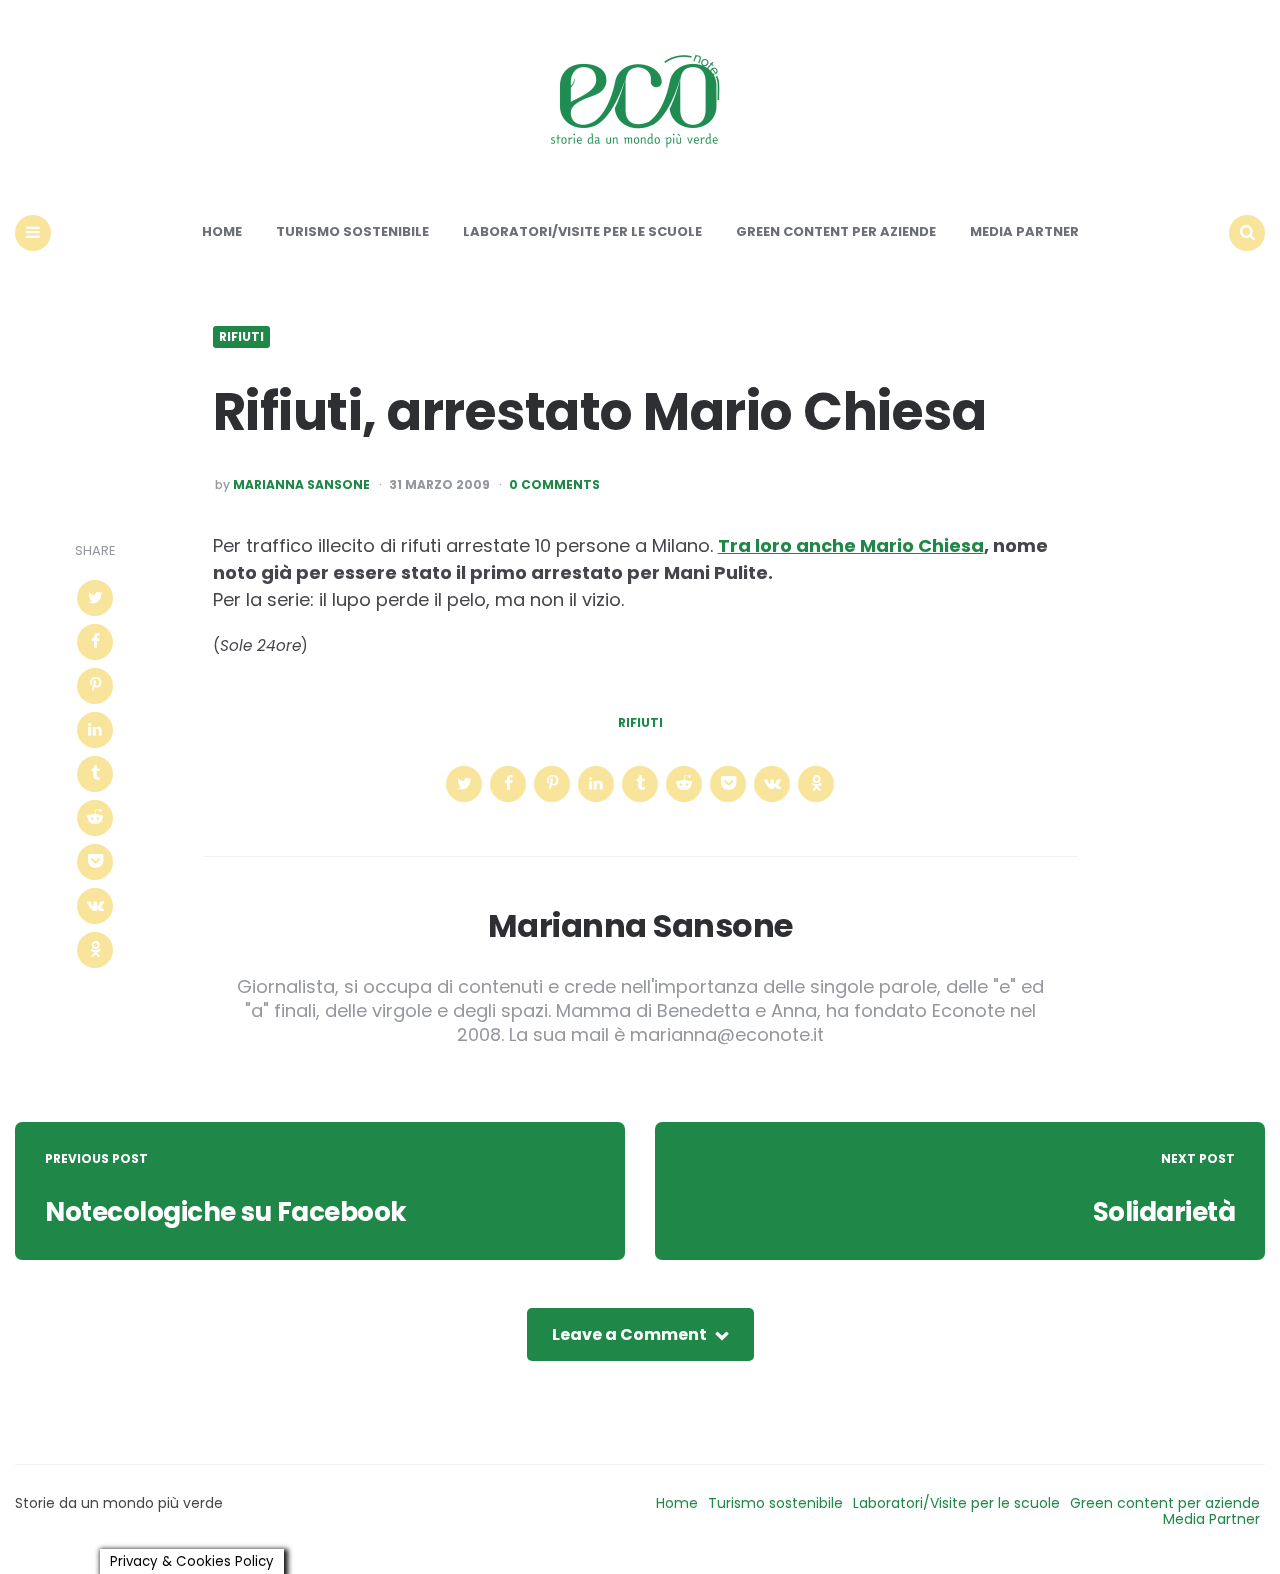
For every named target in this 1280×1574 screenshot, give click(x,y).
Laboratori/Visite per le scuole (582, 231)
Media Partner (1024, 231)
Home (222, 231)
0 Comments (554, 485)
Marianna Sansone (301, 485)
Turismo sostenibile (352, 231)
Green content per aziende (836, 231)
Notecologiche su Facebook (226, 1212)
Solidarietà (1164, 1212)
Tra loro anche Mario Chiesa (851, 545)
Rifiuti (241, 337)
